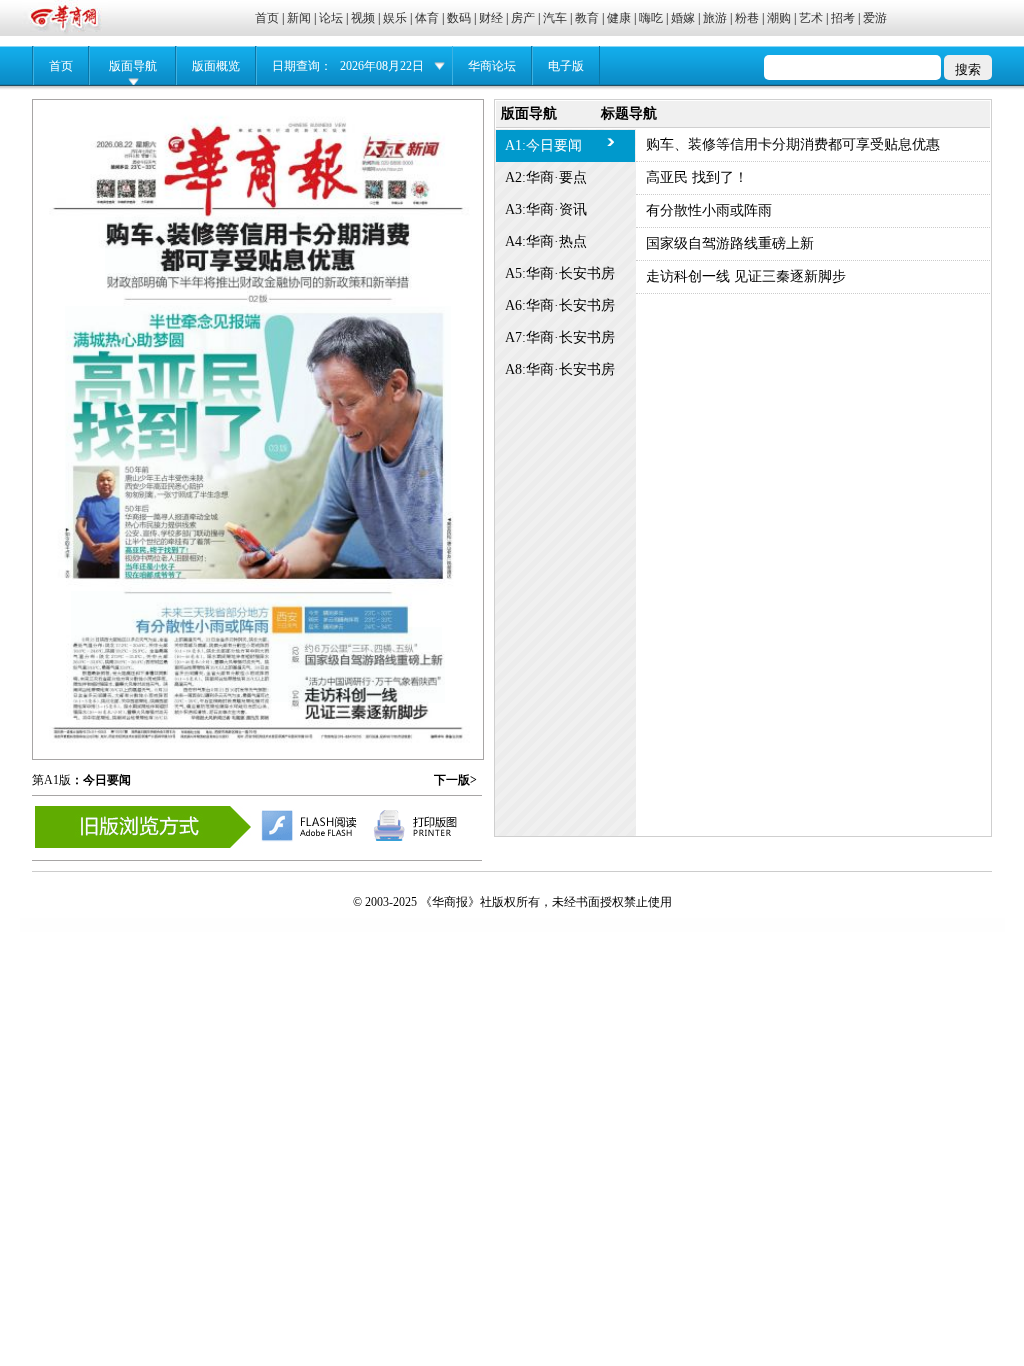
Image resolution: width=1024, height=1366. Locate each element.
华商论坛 (492, 66)
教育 (587, 18)
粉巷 (747, 18)
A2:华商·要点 (546, 177)
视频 (363, 18)
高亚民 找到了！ (697, 177)
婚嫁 (683, 18)
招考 (843, 18)
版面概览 (216, 66)
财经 (491, 18)
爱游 (875, 18)
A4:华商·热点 (546, 241)
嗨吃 (651, 18)
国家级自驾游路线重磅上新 (730, 243)
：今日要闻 (101, 780)
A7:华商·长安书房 (560, 337)
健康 (619, 18)
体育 (427, 18)
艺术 (811, 18)
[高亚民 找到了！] (258, 435)
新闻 (299, 18)
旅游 (715, 18)
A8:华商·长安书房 (560, 369)
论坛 (331, 18)
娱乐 (395, 18)
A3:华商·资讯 (546, 209)
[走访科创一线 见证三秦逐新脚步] (372, 681)
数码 (459, 18)
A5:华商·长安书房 (560, 273)
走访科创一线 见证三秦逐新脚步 (746, 276)
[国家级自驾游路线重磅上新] (373, 638)
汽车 (555, 18)
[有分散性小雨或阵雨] (231, 646)
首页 (267, 18)
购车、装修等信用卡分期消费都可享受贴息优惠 (793, 144)
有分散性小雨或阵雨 (709, 210)
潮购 (779, 18)
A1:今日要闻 (543, 145)
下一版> (455, 780)
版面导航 (133, 66)
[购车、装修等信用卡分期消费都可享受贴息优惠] (257, 250)
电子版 (566, 66)
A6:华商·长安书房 (560, 305)
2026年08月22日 (382, 66)
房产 (523, 18)
